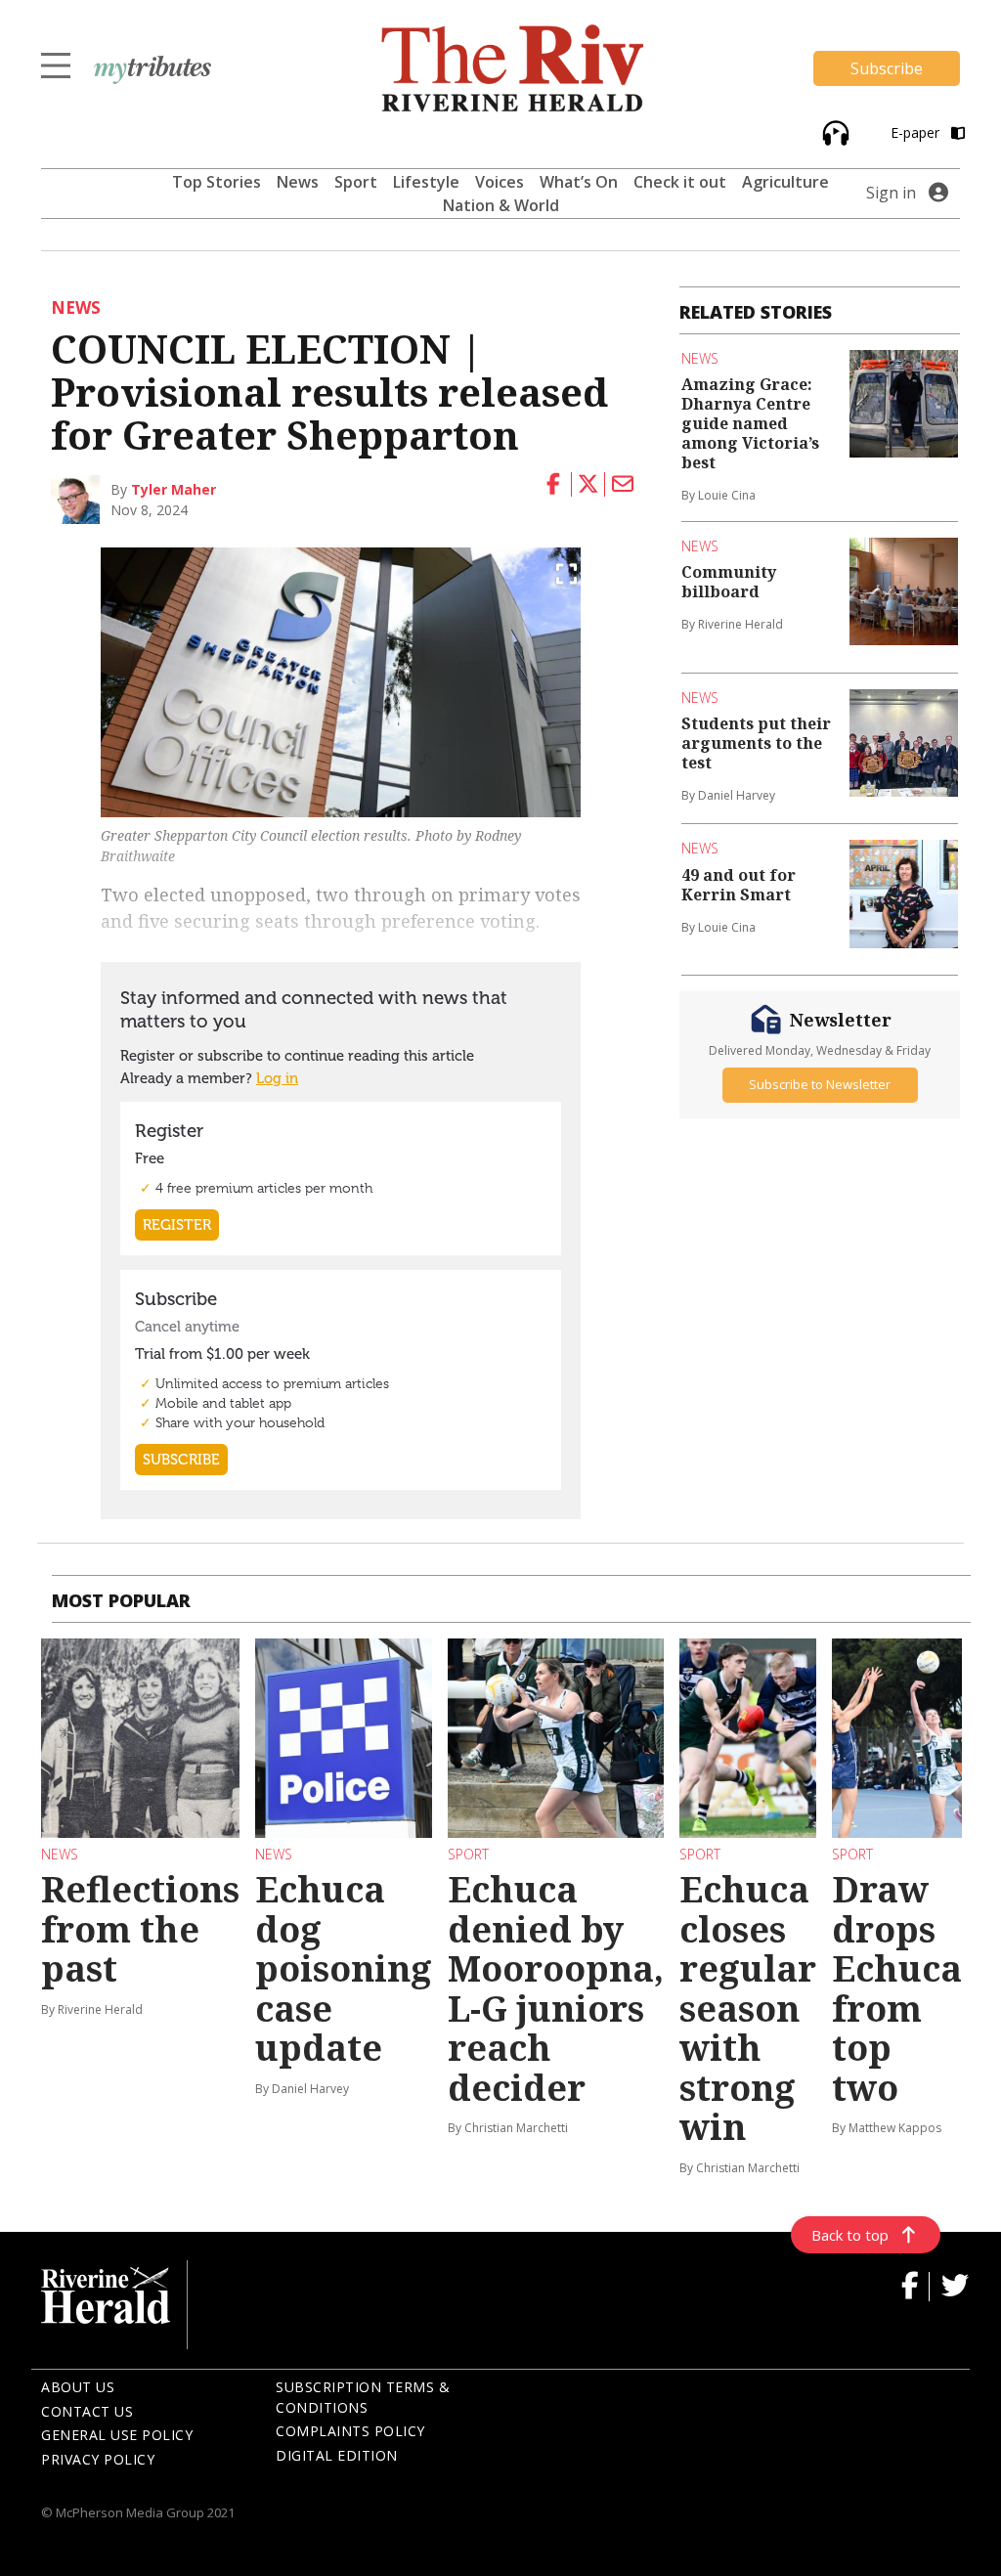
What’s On (579, 182)
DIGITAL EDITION (337, 2455)
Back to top (850, 2235)
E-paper (917, 132)
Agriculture (785, 182)
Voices (500, 182)
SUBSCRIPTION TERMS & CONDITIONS (363, 2397)
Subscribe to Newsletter (820, 1084)
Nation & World (501, 205)
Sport (356, 182)
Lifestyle (426, 182)
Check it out (680, 182)
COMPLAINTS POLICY (350, 2431)
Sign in (891, 193)
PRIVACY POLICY (98, 2459)
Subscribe (887, 68)
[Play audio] (833, 131)
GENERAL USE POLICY (117, 2435)
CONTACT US (87, 2411)
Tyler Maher (174, 489)
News (298, 182)
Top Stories (217, 182)
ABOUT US (78, 2387)
